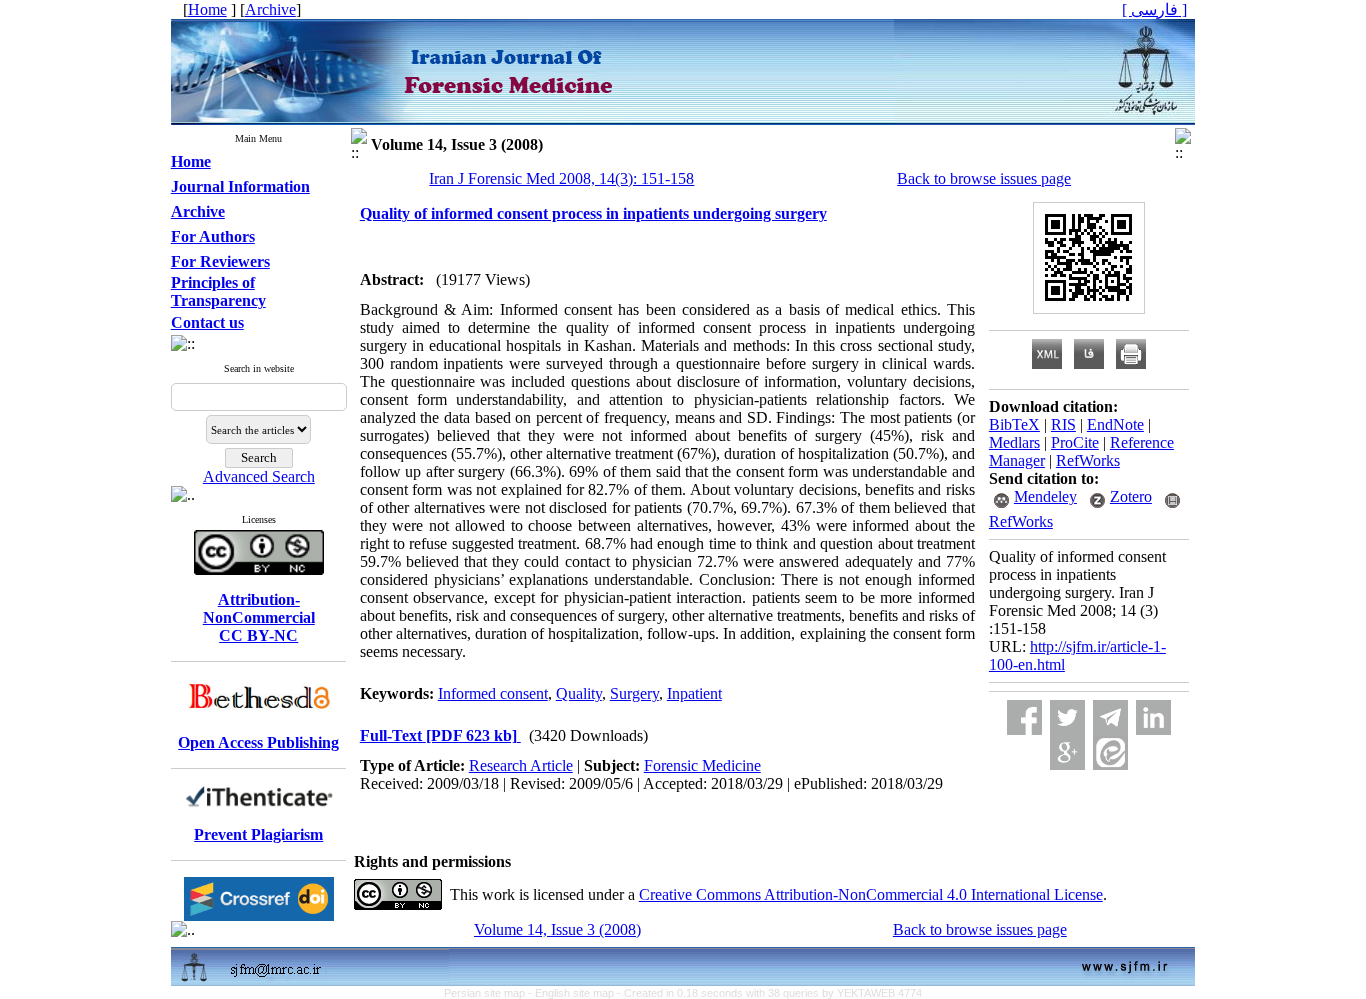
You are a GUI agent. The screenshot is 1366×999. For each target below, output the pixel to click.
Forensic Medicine (702, 765)
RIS (1063, 424)
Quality (579, 693)
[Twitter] (1067, 717)
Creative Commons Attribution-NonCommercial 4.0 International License (871, 894)
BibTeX (1014, 424)
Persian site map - (489, 993)
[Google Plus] (1067, 752)
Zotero (1131, 496)
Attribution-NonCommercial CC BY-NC (259, 617)
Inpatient (694, 693)
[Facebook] (1024, 717)
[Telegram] (1110, 717)
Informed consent (493, 693)
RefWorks (1088, 460)
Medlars (1014, 442)
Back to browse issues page (984, 178)
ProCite (1075, 442)
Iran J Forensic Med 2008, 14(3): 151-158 (561, 178)
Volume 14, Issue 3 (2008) (557, 929)
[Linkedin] (1153, 717)
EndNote (1115, 424)
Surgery (634, 693)
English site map (576, 993)
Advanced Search (259, 476)
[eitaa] (1110, 752)
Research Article (521, 765)
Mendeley (1045, 496)
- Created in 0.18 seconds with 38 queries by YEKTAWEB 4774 (769, 993)
